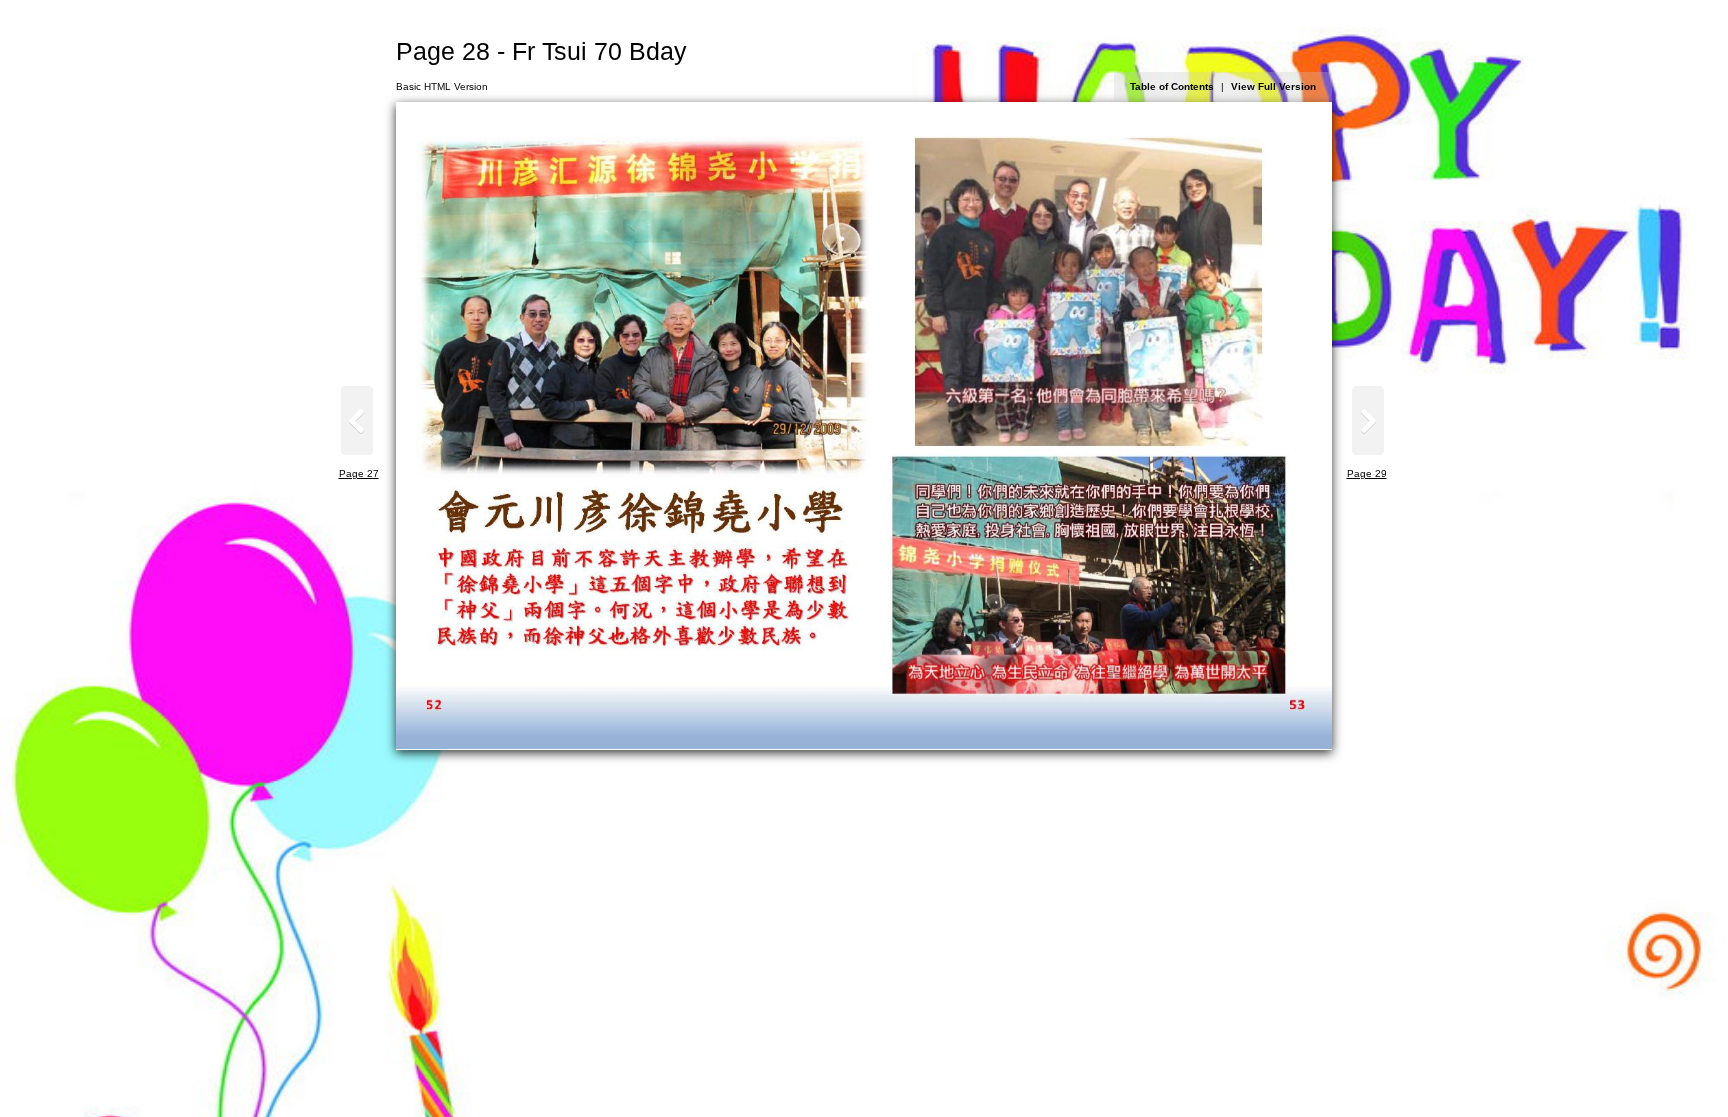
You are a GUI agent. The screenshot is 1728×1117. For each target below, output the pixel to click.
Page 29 (1367, 473)
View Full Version (1273, 86)
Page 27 (359, 473)
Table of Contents (1172, 86)
